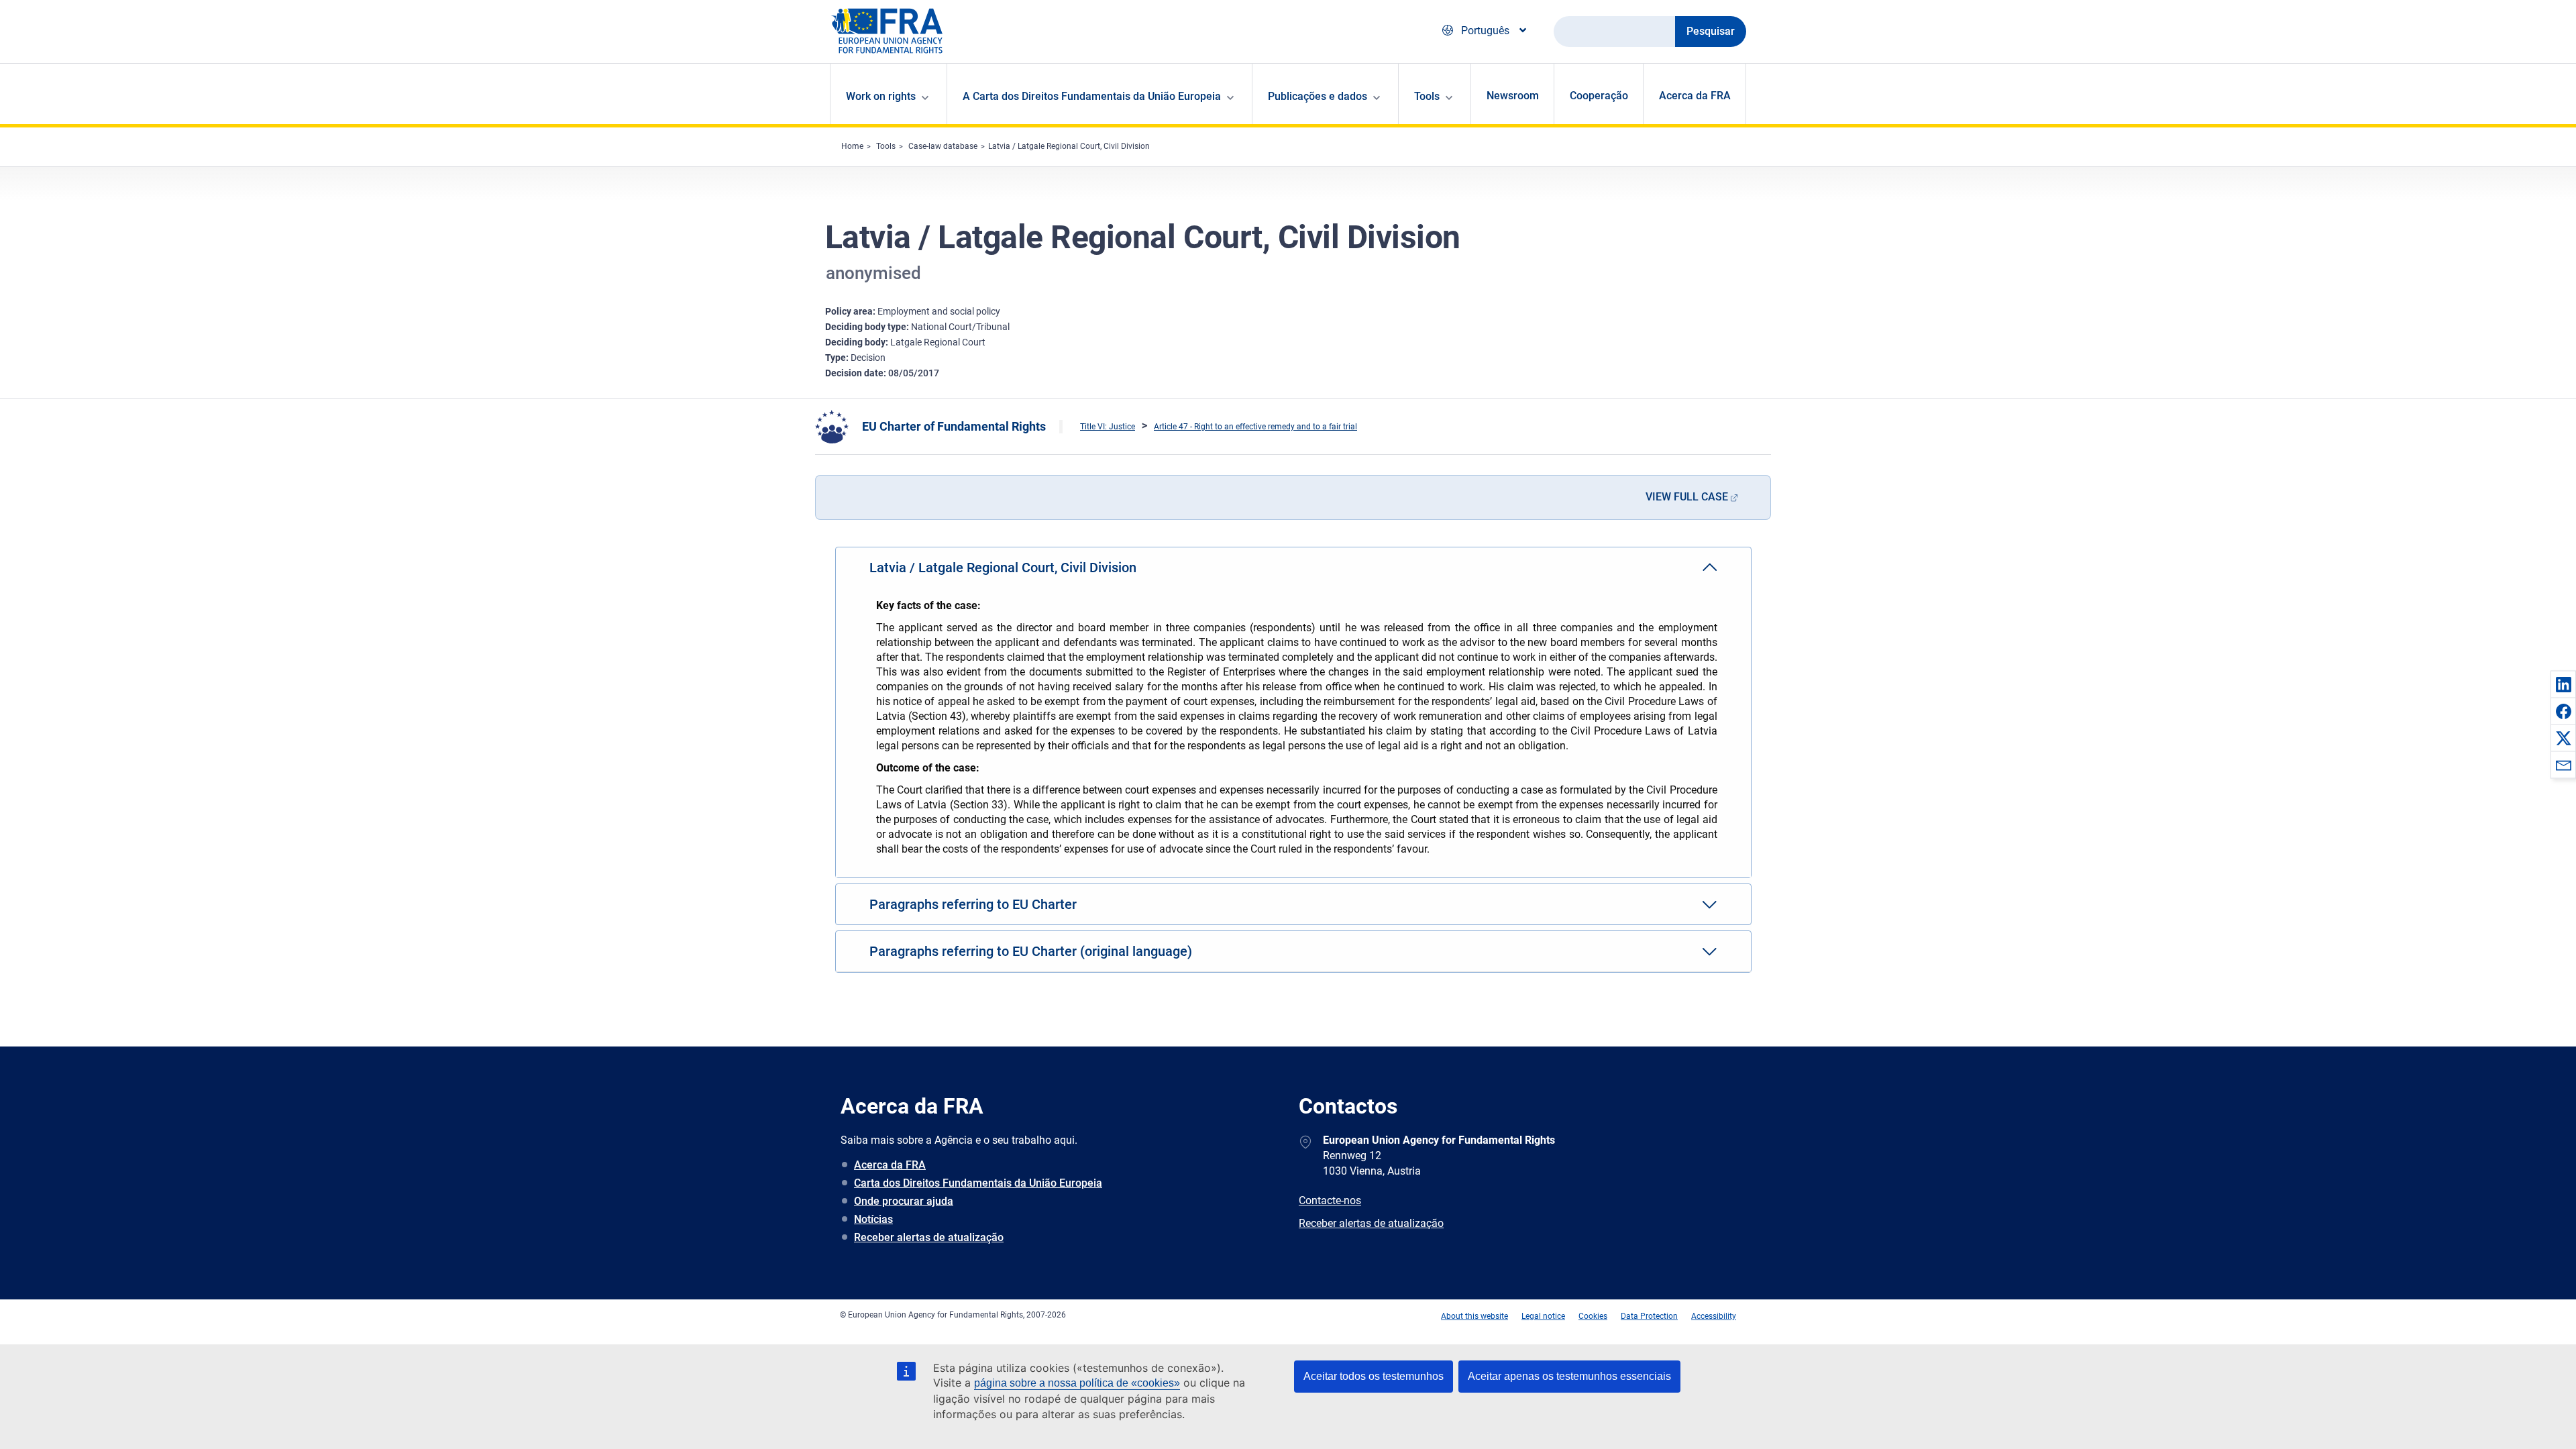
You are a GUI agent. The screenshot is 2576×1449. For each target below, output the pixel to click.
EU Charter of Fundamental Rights (954, 426)
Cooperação (1599, 96)
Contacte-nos (1330, 1200)
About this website (1474, 1316)
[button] (2563, 684)
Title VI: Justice (1108, 427)
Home (852, 146)
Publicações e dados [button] (1318, 96)
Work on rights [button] (881, 96)
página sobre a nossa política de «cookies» (1077, 1383)
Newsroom (1513, 96)
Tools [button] (1427, 96)
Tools (886, 146)
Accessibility (1714, 1316)
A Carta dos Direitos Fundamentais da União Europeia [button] (1092, 96)
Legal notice (1543, 1316)
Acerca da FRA (1695, 96)
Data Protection (1649, 1316)
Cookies (1593, 1316)
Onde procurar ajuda (904, 1201)
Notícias (873, 1219)
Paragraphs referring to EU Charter (973, 904)
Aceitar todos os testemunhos (1374, 1376)
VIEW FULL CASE (1687, 497)
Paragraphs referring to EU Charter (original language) (1031, 951)
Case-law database (943, 146)
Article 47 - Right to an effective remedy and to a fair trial (1255, 427)
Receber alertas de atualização (929, 1237)
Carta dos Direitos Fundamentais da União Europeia (978, 1183)
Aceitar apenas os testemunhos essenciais (1569, 1376)
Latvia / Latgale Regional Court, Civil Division (1069, 146)
